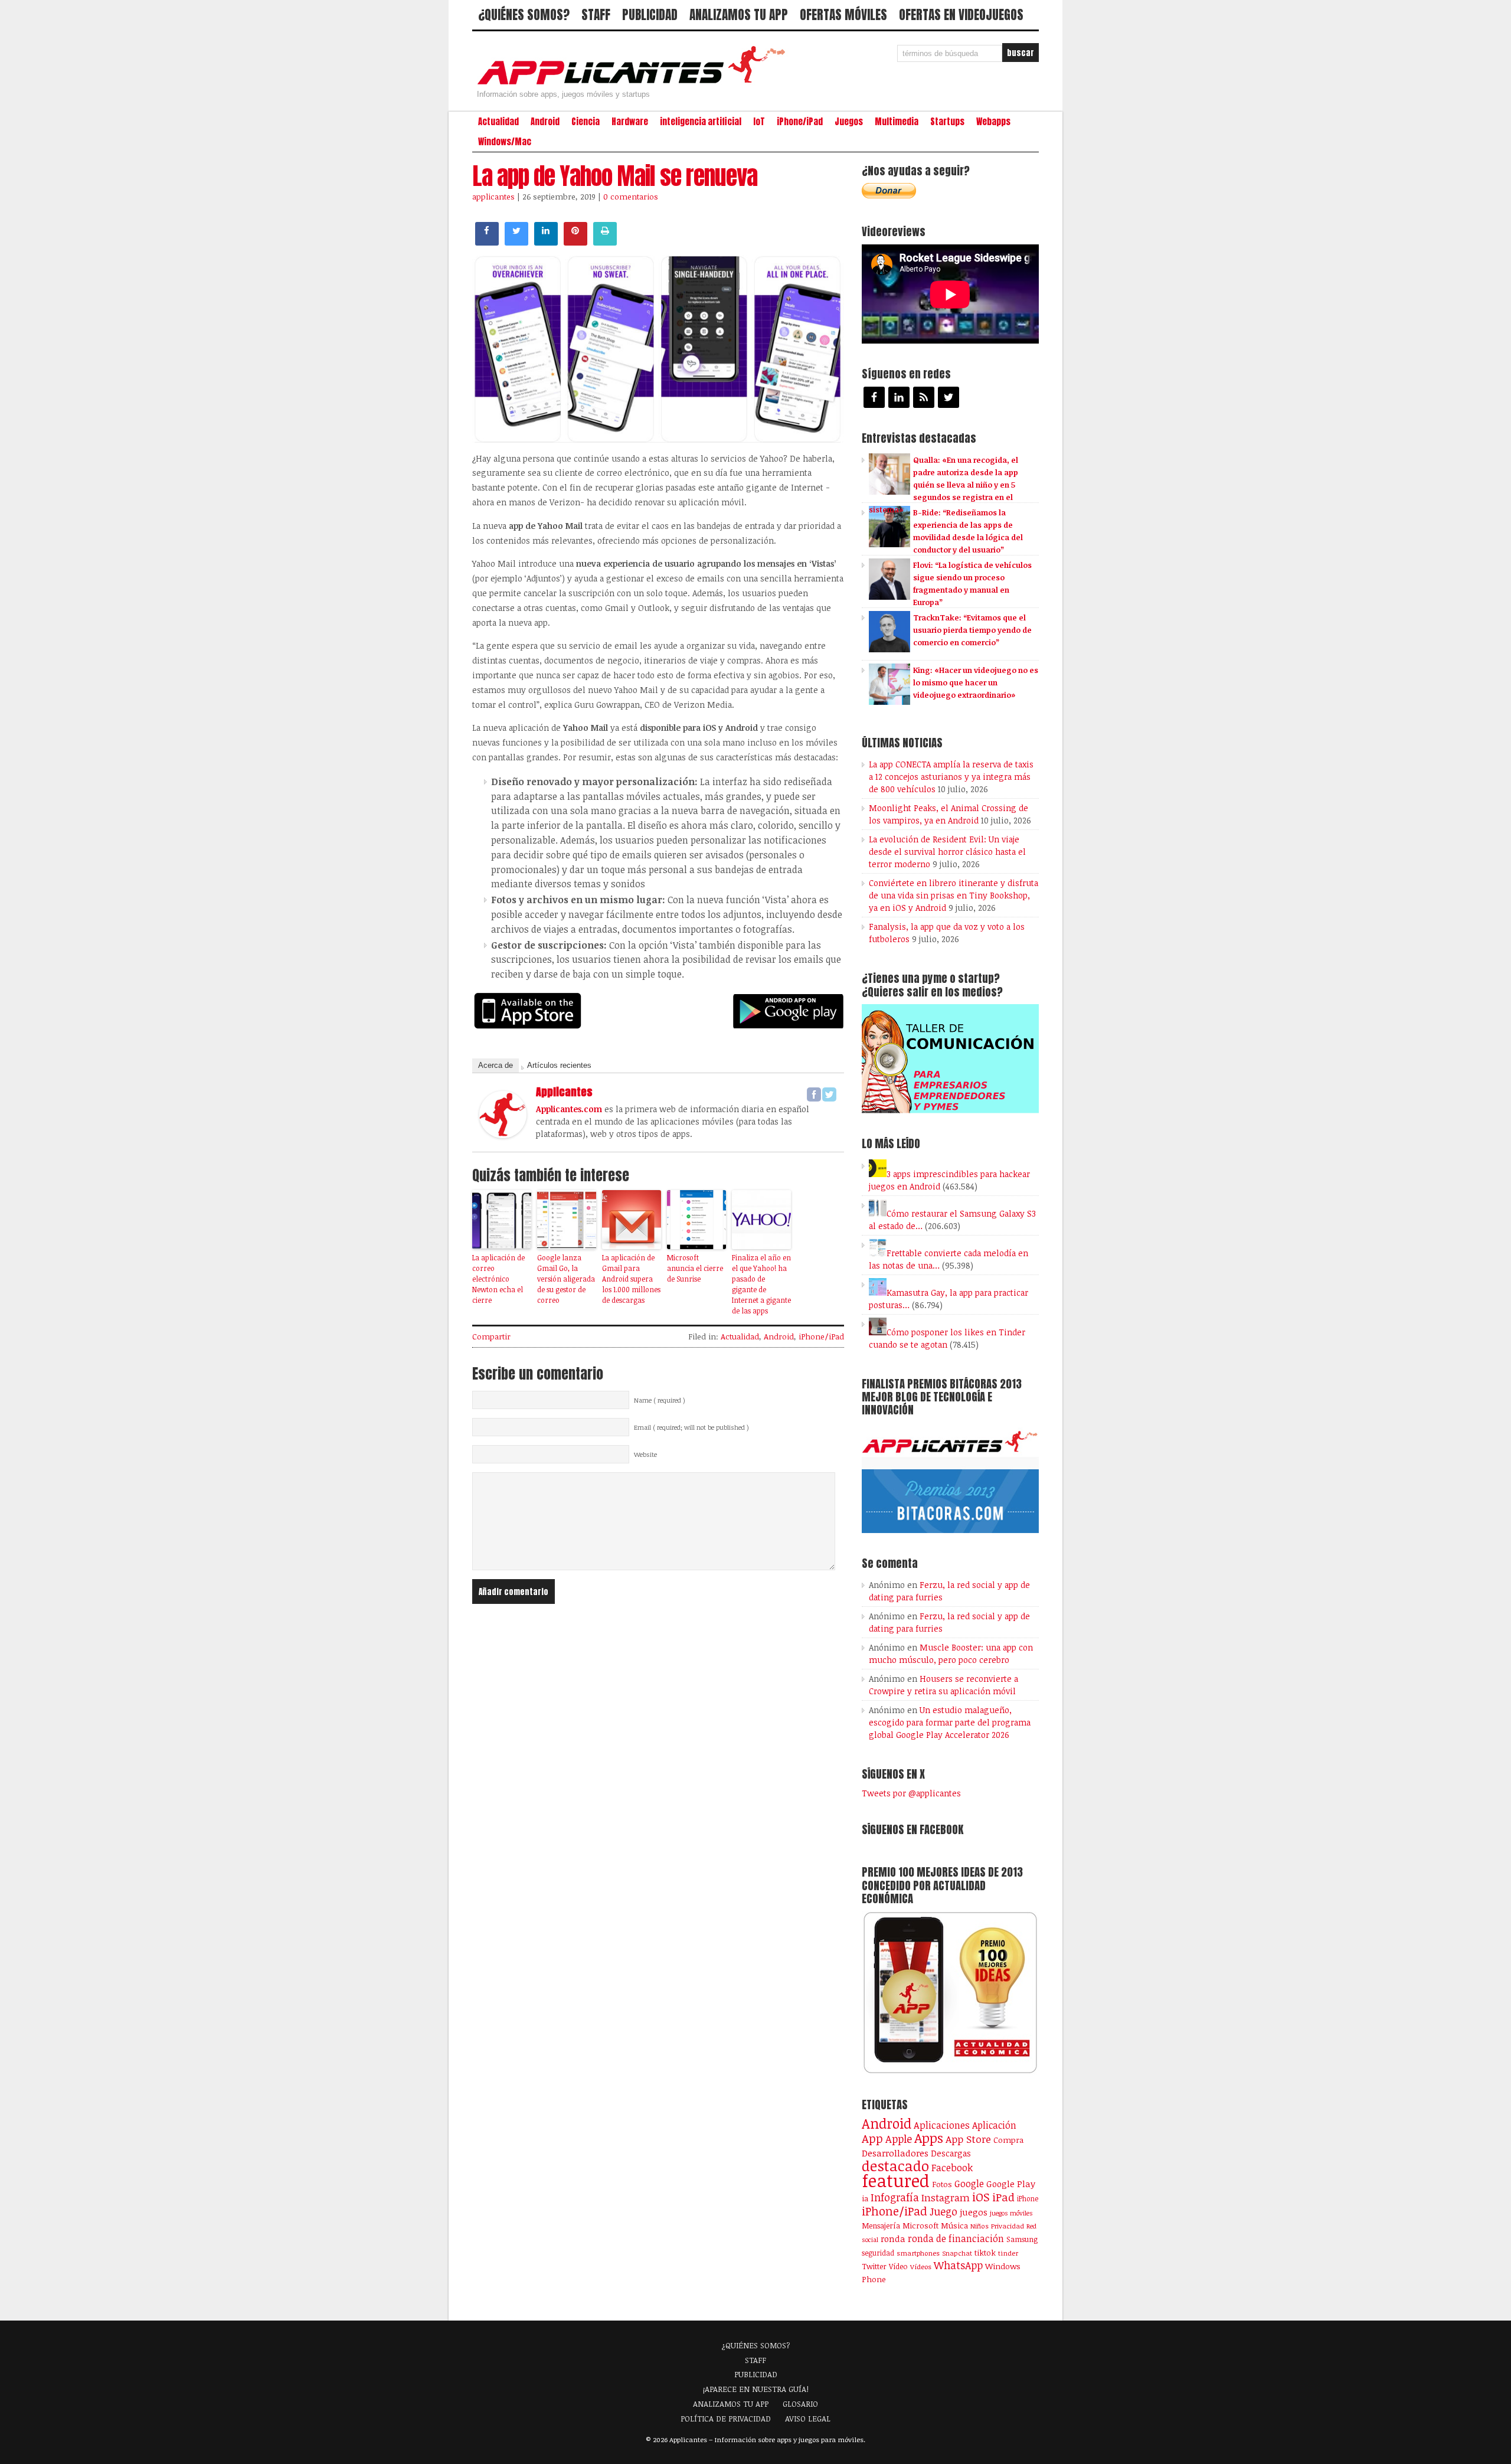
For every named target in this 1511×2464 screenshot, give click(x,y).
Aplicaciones (942, 2125)
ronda (893, 2238)
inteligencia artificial (701, 122)
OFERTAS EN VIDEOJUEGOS (961, 15)
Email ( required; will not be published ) (691, 1427)
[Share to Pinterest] (575, 242)
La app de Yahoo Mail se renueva (615, 176)
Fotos (942, 2184)
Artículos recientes (559, 1065)
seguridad (878, 2253)
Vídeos (921, 2266)
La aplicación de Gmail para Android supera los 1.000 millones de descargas (631, 1279)
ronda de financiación (956, 2238)
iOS (981, 2197)
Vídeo (898, 2267)
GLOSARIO (800, 2404)
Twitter (874, 2266)
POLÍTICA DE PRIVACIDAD (726, 2419)
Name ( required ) (660, 1400)
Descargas (951, 2153)
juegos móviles (1011, 2213)
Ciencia (586, 122)
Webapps (993, 122)
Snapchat (957, 2253)
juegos (974, 2212)
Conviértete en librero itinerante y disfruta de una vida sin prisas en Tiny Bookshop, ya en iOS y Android (954, 895)
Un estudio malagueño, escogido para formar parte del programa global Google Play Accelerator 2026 (950, 1722)
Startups (947, 122)
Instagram (946, 2197)
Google (969, 2184)
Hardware (630, 122)
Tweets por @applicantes (911, 1793)
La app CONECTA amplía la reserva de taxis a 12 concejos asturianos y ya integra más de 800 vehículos (951, 777)
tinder (1008, 2253)
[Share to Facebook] (487, 242)
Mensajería (881, 2226)
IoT (759, 122)
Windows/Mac (505, 142)
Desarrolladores (895, 2153)
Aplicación (994, 2125)
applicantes (493, 197)
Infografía (895, 2197)
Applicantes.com (569, 1109)
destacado (895, 2166)
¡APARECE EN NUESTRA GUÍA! (756, 2389)
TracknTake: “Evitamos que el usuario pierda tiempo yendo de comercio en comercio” (972, 630)
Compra (1008, 2140)
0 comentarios (631, 197)
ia (865, 2198)
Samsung (1022, 2239)
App (872, 2138)
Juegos (849, 122)
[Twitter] (829, 1094)
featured (896, 2180)
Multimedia (897, 122)
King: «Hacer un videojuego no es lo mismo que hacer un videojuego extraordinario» (976, 682)
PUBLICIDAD (650, 15)
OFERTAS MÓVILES (843, 15)
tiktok (985, 2253)
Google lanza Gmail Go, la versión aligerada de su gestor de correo (566, 1279)
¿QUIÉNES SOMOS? (524, 15)
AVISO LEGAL (808, 2419)
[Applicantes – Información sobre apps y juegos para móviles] (635, 84)
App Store (968, 2139)
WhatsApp (958, 2265)
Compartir (491, 1336)
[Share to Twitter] (516, 242)
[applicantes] (503, 1135)
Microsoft (920, 2226)
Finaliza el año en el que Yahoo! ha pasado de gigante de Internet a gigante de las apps (761, 1284)
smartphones (918, 2253)
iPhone (1028, 2198)
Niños (979, 2226)
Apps (929, 2138)
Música (954, 2226)
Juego (943, 2211)
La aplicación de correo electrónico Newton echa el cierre (498, 1279)
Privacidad (1008, 2226)
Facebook (952, 2167)
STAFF (596, 15)
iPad (1003, 2197)
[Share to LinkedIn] (546, 242)
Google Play (1011, 2184)
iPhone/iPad (800, 122)
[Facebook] (814, 1094)
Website (645, 1455)
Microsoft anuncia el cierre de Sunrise (695, 1268)
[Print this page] (605, 242)
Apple (899, 2139)
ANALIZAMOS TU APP (739, 15)
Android (545, 122)
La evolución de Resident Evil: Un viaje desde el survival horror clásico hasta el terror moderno (947, 852)
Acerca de (496, 1065)
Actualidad (498, 122)
